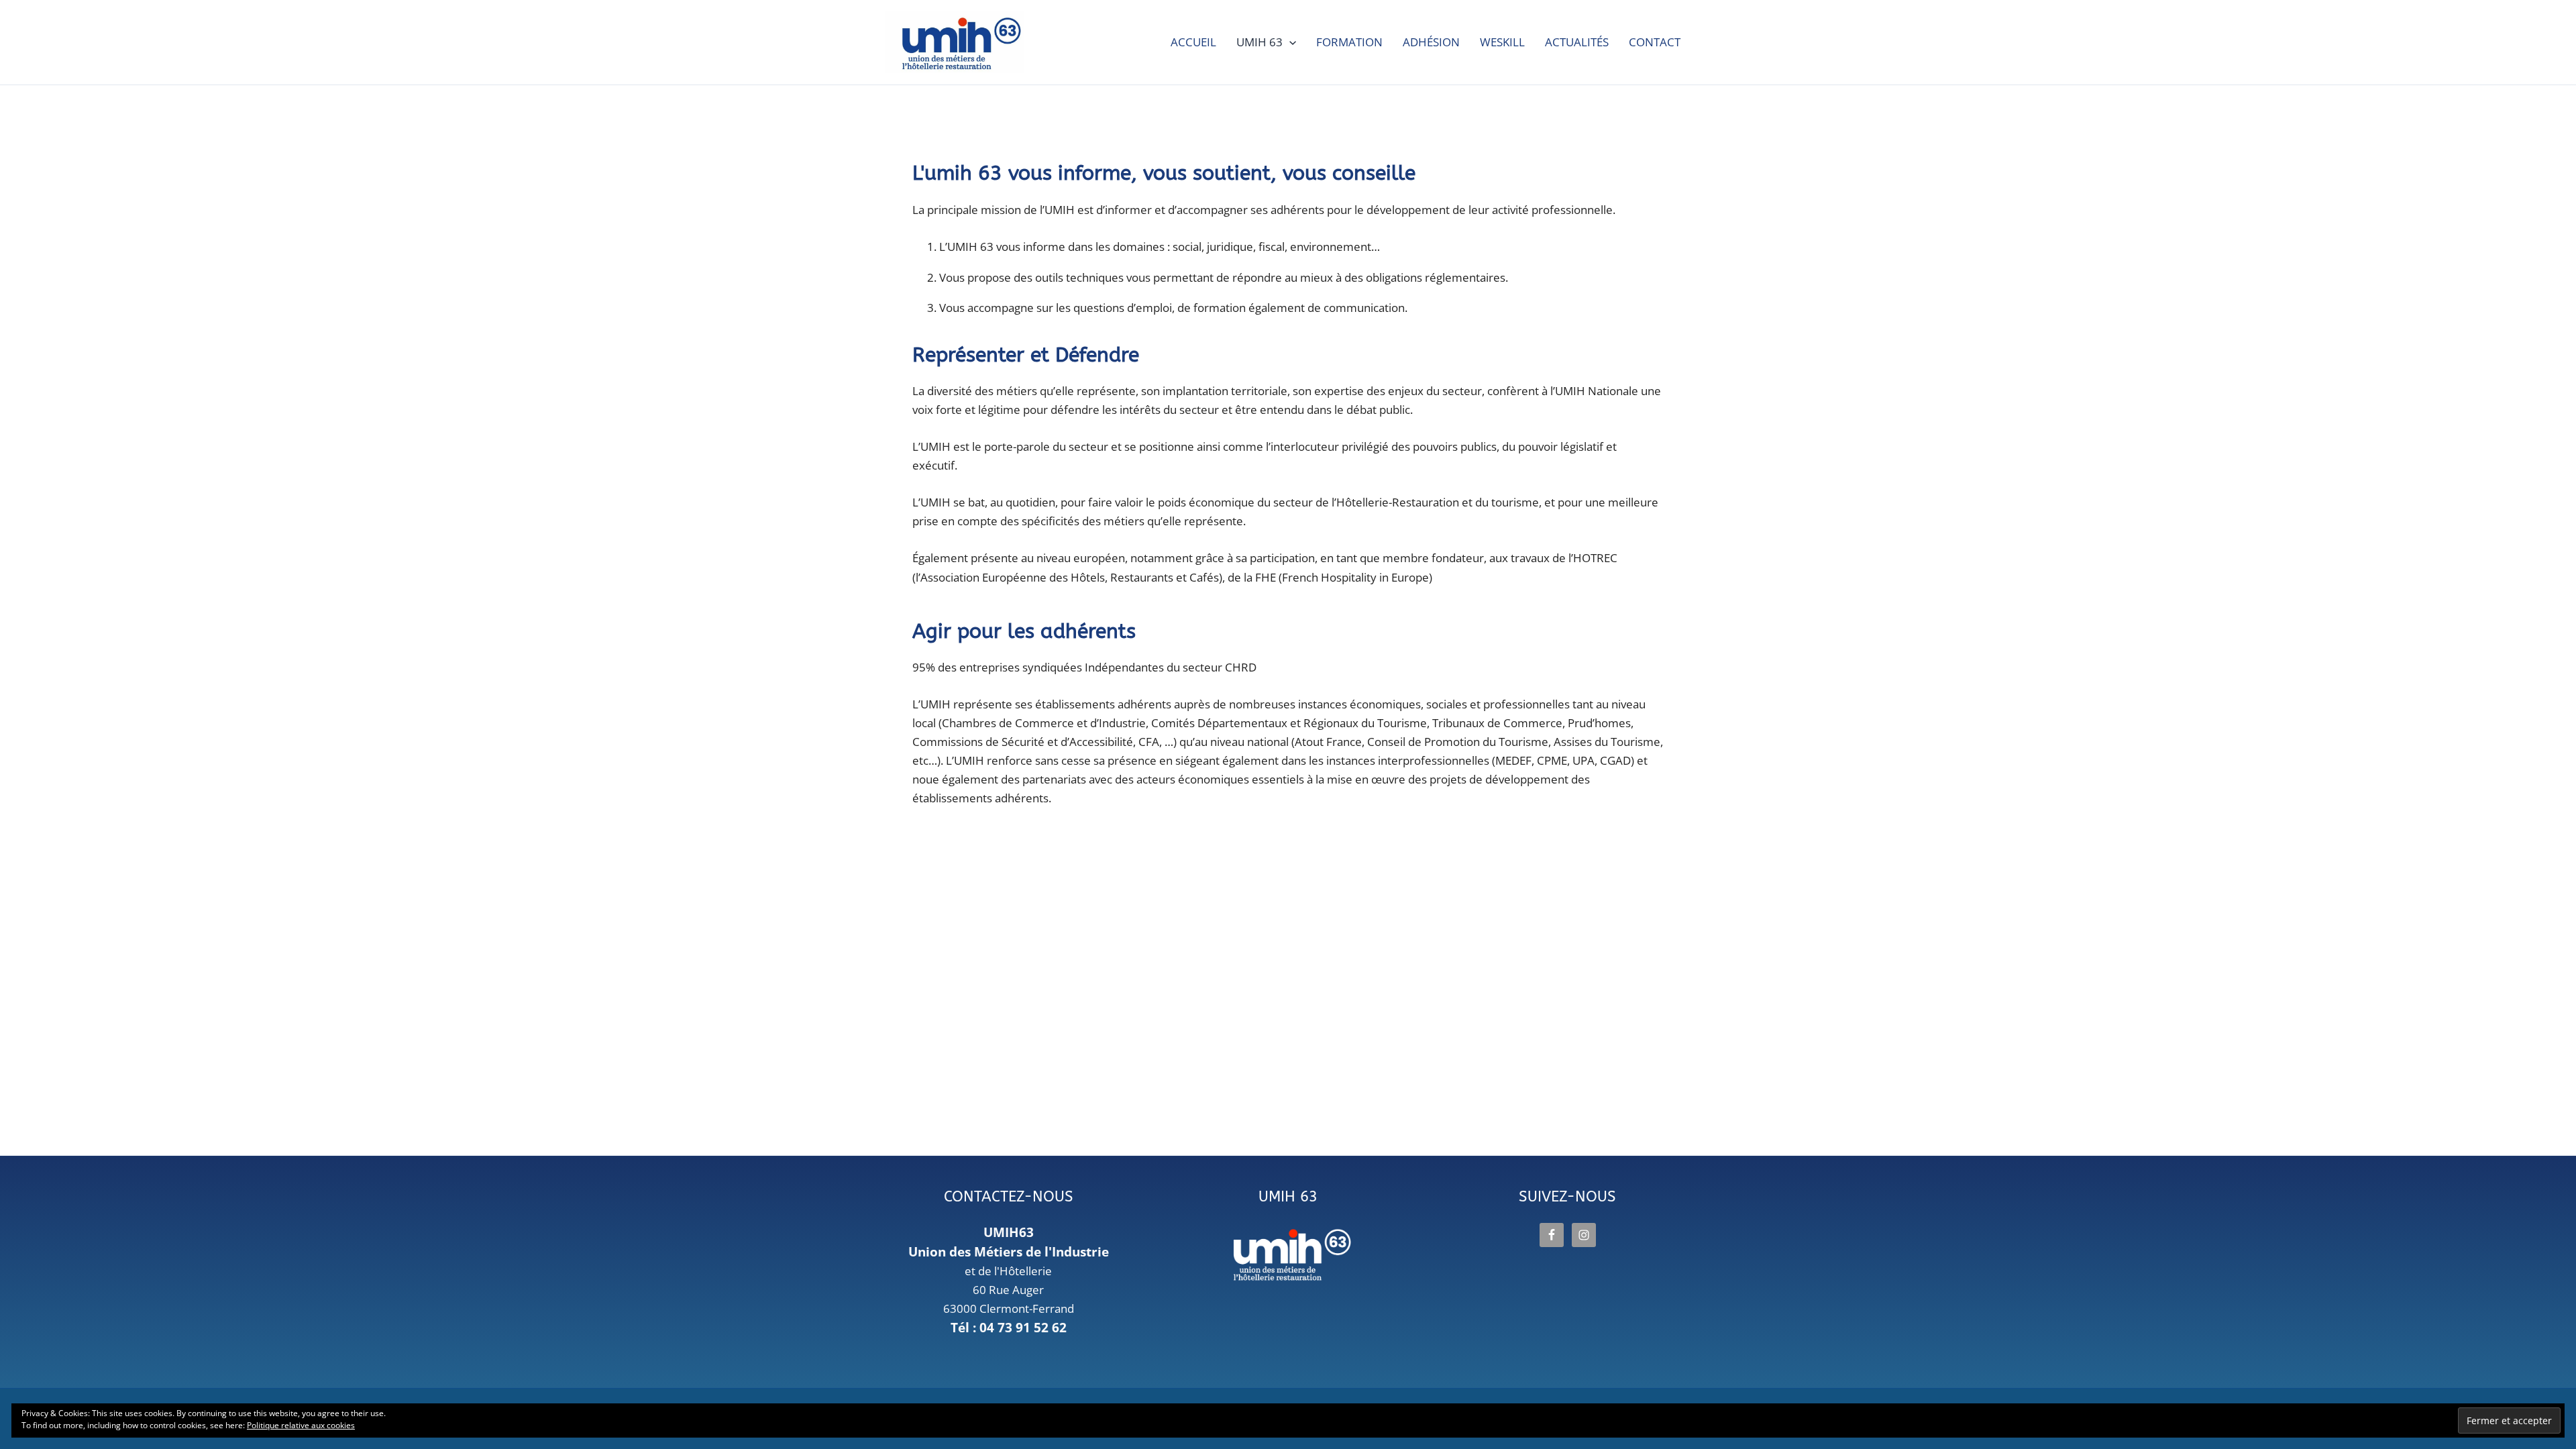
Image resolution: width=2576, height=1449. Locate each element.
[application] (1289, 42)
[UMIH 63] (1288, 1256)
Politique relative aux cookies (301, 1425)
